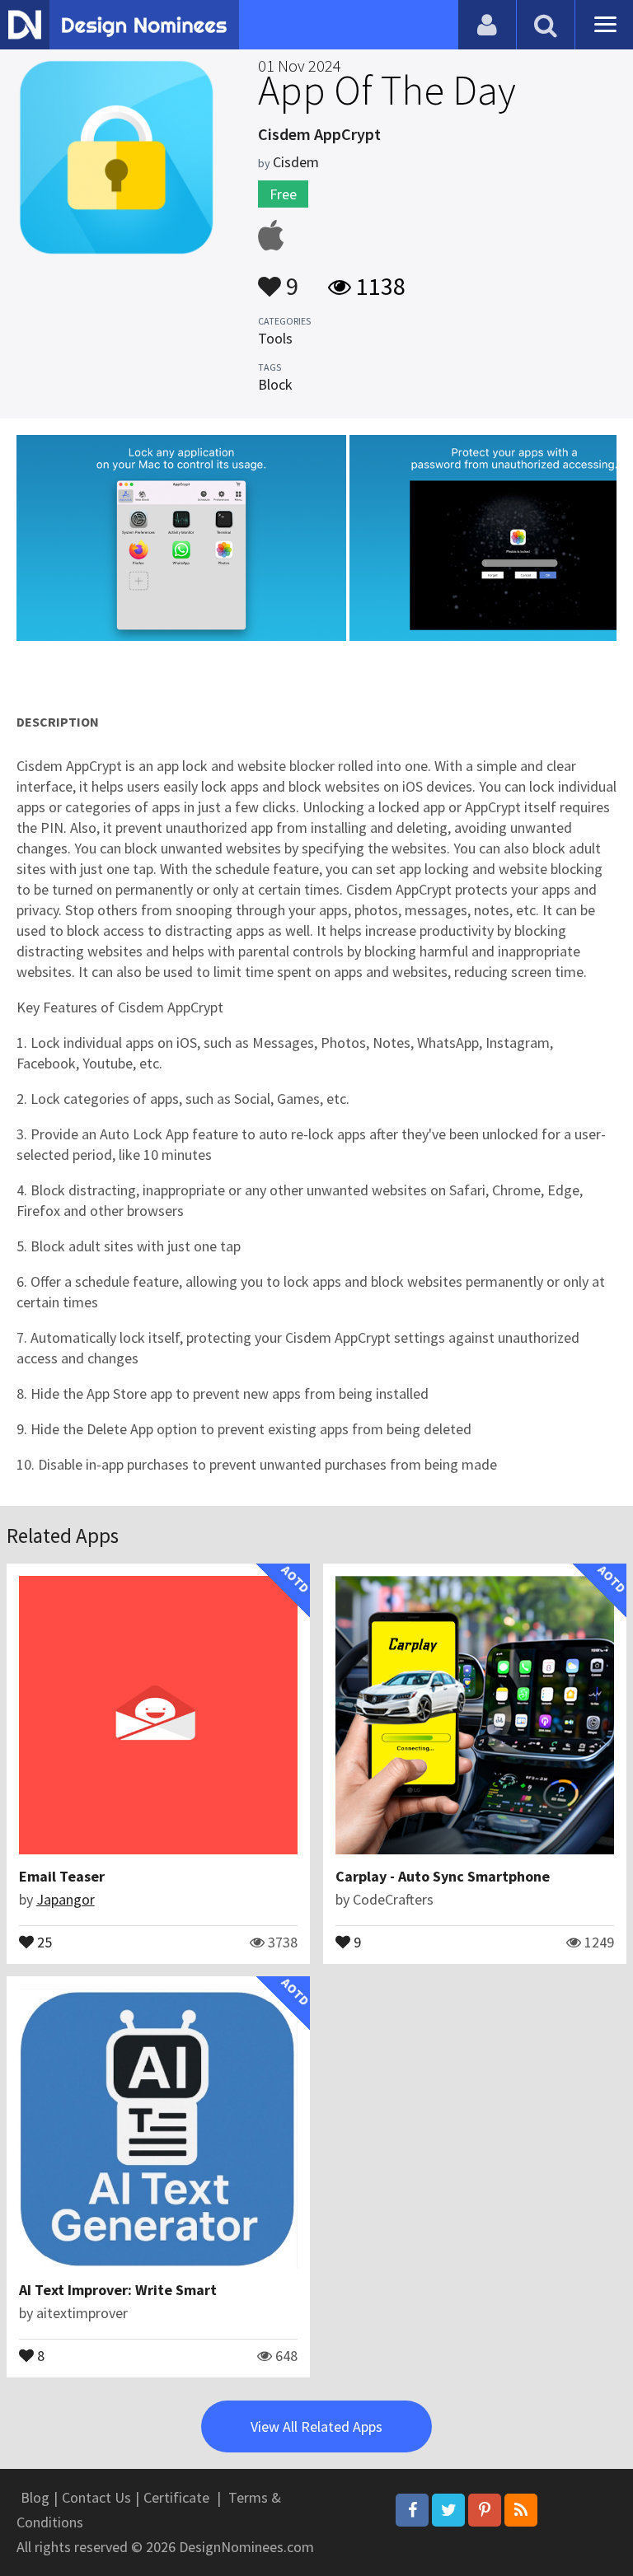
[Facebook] (412, 2510)
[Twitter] (448, 2510)
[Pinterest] (485, 2510)
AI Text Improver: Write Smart (118, 2290)
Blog (35, 2497)
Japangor (66, 1899)
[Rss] (521, 2510)
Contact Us (96, 2497)
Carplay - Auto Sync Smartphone (443, 1876)
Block (275, 384)
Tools (275, 338)
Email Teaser (62, 1876)
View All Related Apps (316, 2426)
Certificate (176, 2497)
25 (43, 1941)
